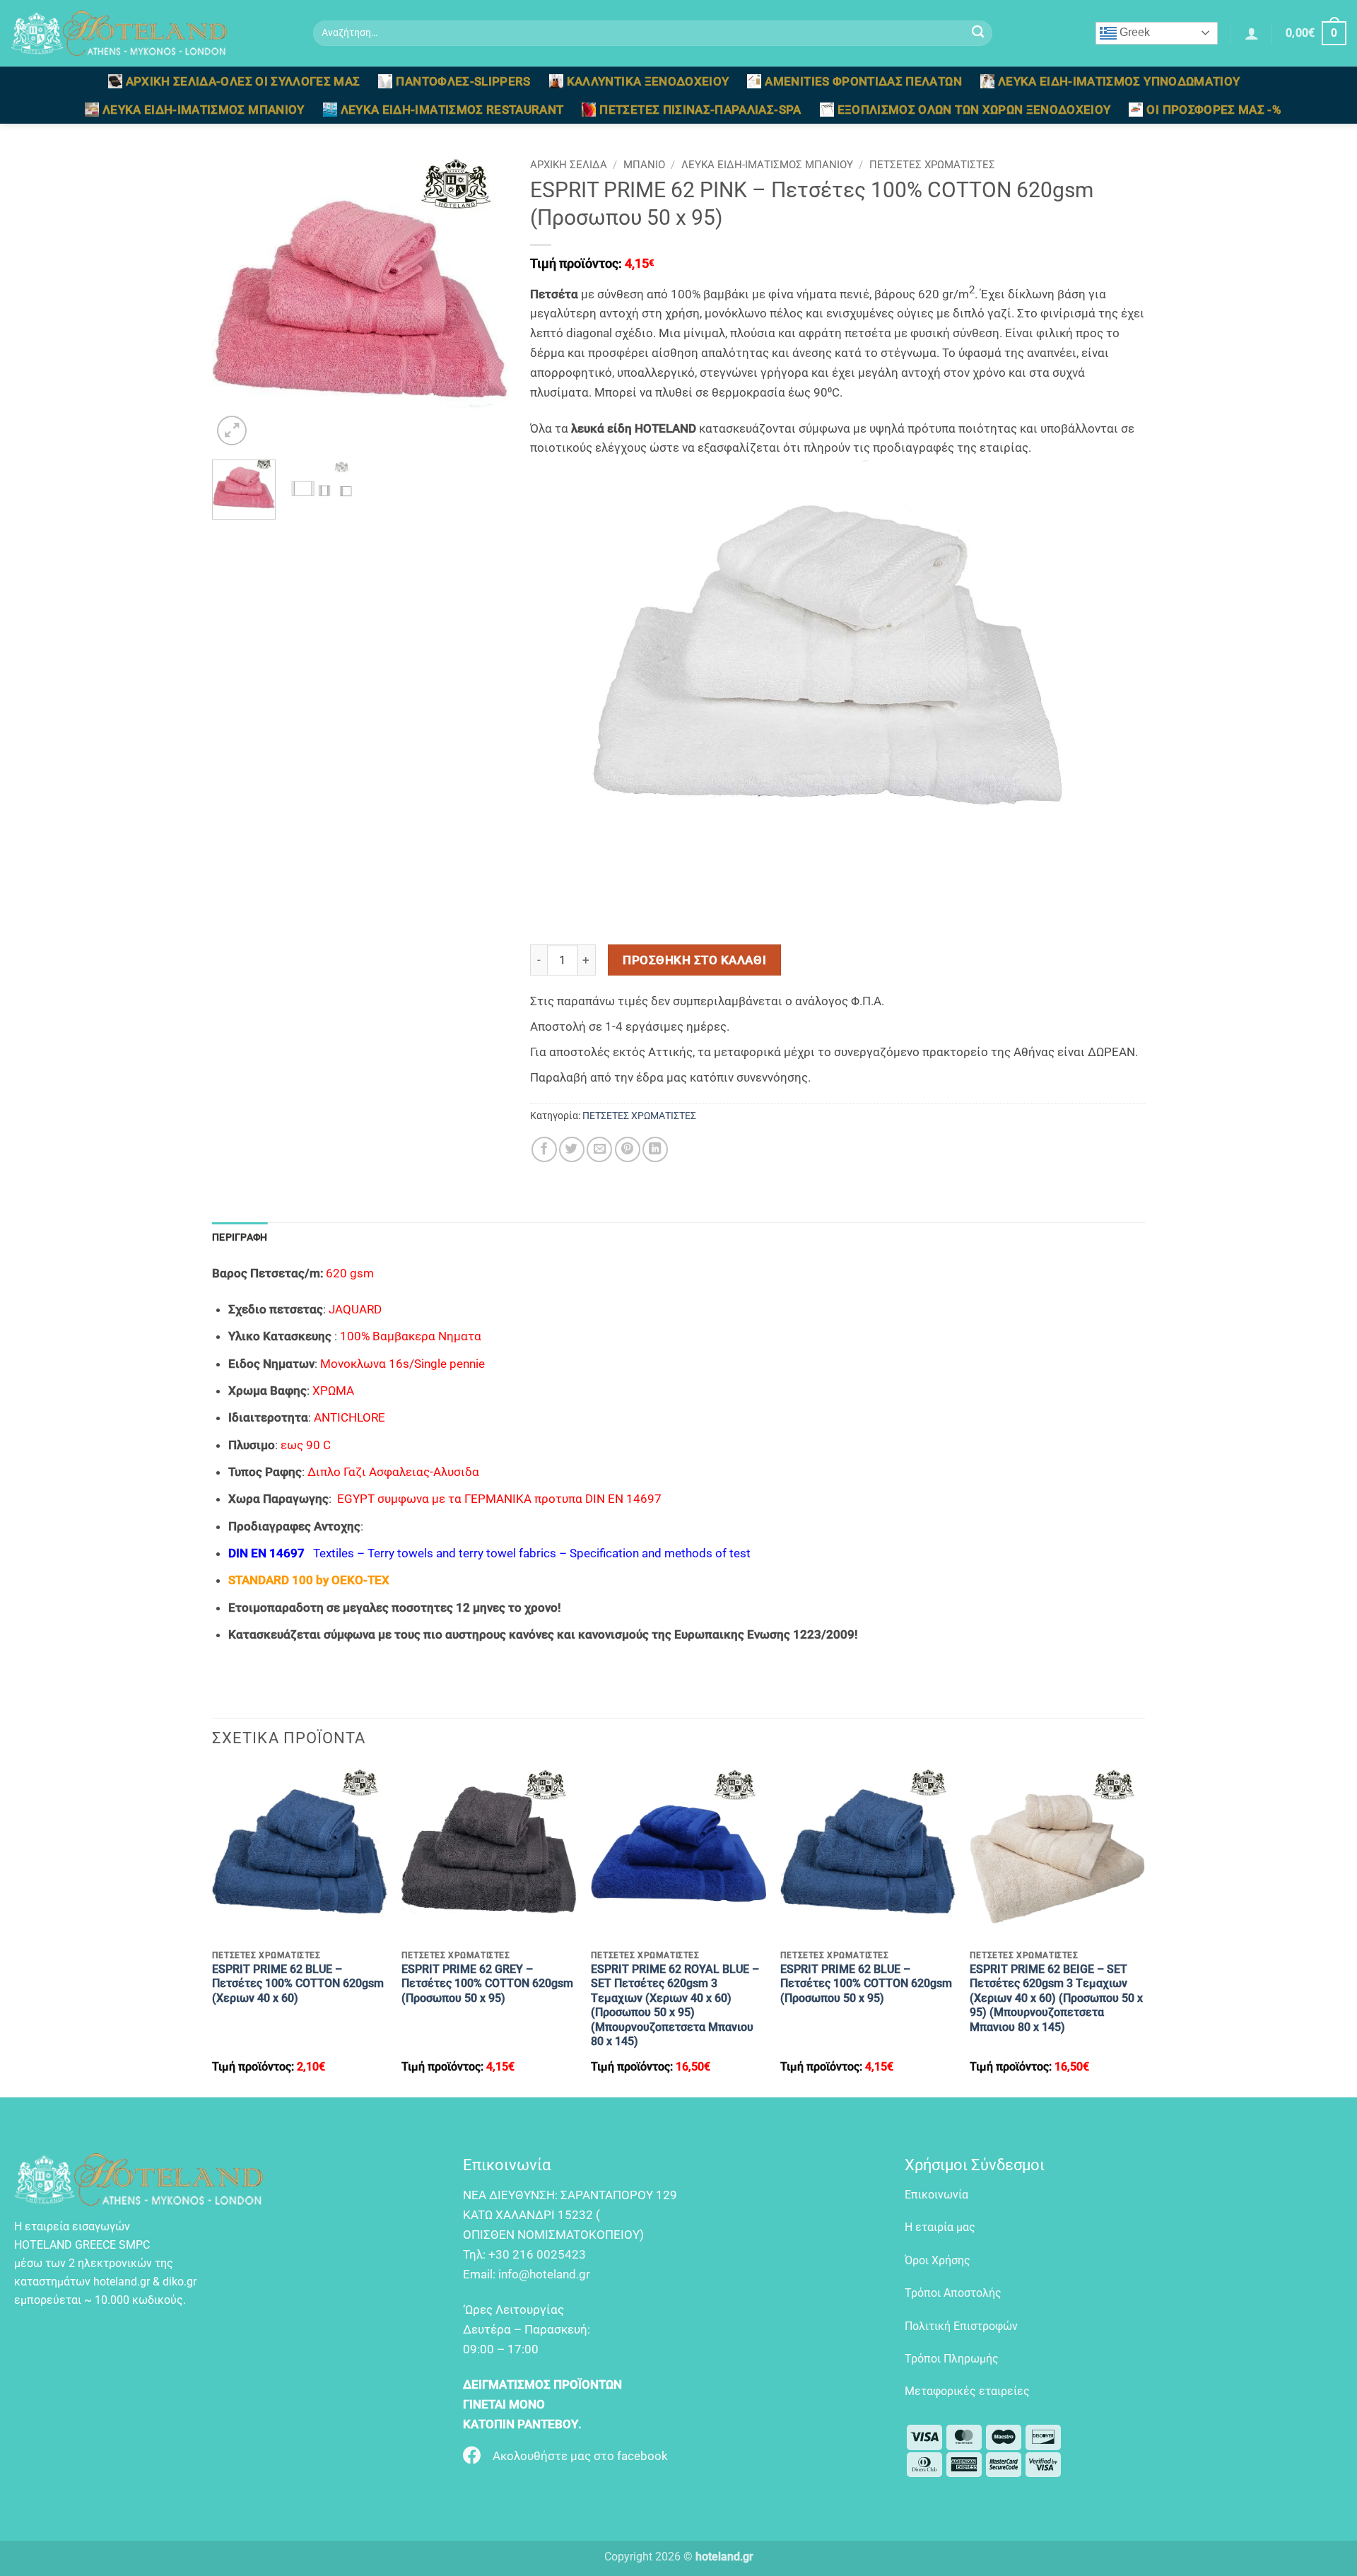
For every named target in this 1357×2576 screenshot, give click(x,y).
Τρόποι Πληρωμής (952, 2359)
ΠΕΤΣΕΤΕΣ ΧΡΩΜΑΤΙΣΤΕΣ (932, 165)
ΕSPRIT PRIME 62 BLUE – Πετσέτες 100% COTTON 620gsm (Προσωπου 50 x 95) (866, 1984)
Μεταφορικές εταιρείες (967, 2391)
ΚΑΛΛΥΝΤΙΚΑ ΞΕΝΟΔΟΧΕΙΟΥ (648, 81)
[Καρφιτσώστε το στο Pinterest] (628, 1149)
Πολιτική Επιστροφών (961, 2326)
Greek (1133, 32)
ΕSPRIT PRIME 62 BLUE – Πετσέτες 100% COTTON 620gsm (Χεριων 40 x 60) (298, 1984)
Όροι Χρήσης (938, 2260)
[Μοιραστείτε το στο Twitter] (572, 1149)
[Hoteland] (151, 33)
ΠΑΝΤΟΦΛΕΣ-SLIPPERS (463, 81)
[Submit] (978, 34)
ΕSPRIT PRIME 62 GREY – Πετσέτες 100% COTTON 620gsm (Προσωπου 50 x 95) (487, 1984)
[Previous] (236, 300)
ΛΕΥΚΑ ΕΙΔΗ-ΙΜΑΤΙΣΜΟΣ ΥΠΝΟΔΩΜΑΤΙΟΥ (1119, 81)
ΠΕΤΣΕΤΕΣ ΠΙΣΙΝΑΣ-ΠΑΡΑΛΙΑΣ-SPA (700, 110)
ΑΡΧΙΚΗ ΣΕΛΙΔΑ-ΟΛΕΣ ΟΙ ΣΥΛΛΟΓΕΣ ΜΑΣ (243, 81)
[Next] (485, 300)
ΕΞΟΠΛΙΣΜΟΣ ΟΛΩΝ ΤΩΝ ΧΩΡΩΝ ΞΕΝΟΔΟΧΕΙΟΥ (974, 110)
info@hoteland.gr (544, 2274)
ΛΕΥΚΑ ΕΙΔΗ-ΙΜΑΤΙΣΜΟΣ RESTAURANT (452, 110)
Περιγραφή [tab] (240, 1237)
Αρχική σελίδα (569, 165)
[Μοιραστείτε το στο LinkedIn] (655, 1149)
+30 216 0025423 (537, 2254)
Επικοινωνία (936, 2195)
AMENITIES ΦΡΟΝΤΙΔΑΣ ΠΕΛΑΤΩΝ (863, 81)
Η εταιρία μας (940, 2227)
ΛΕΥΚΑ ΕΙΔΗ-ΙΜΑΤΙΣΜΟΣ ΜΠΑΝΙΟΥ (204, 110)
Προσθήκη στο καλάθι (694, 960)
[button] (1252, 33)
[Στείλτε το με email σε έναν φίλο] (599, 1149)
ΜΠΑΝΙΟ (644, 165)
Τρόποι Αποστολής (953, 2293)
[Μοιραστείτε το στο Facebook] (544, 1149)
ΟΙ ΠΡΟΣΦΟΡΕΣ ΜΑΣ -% (1214, 110)
